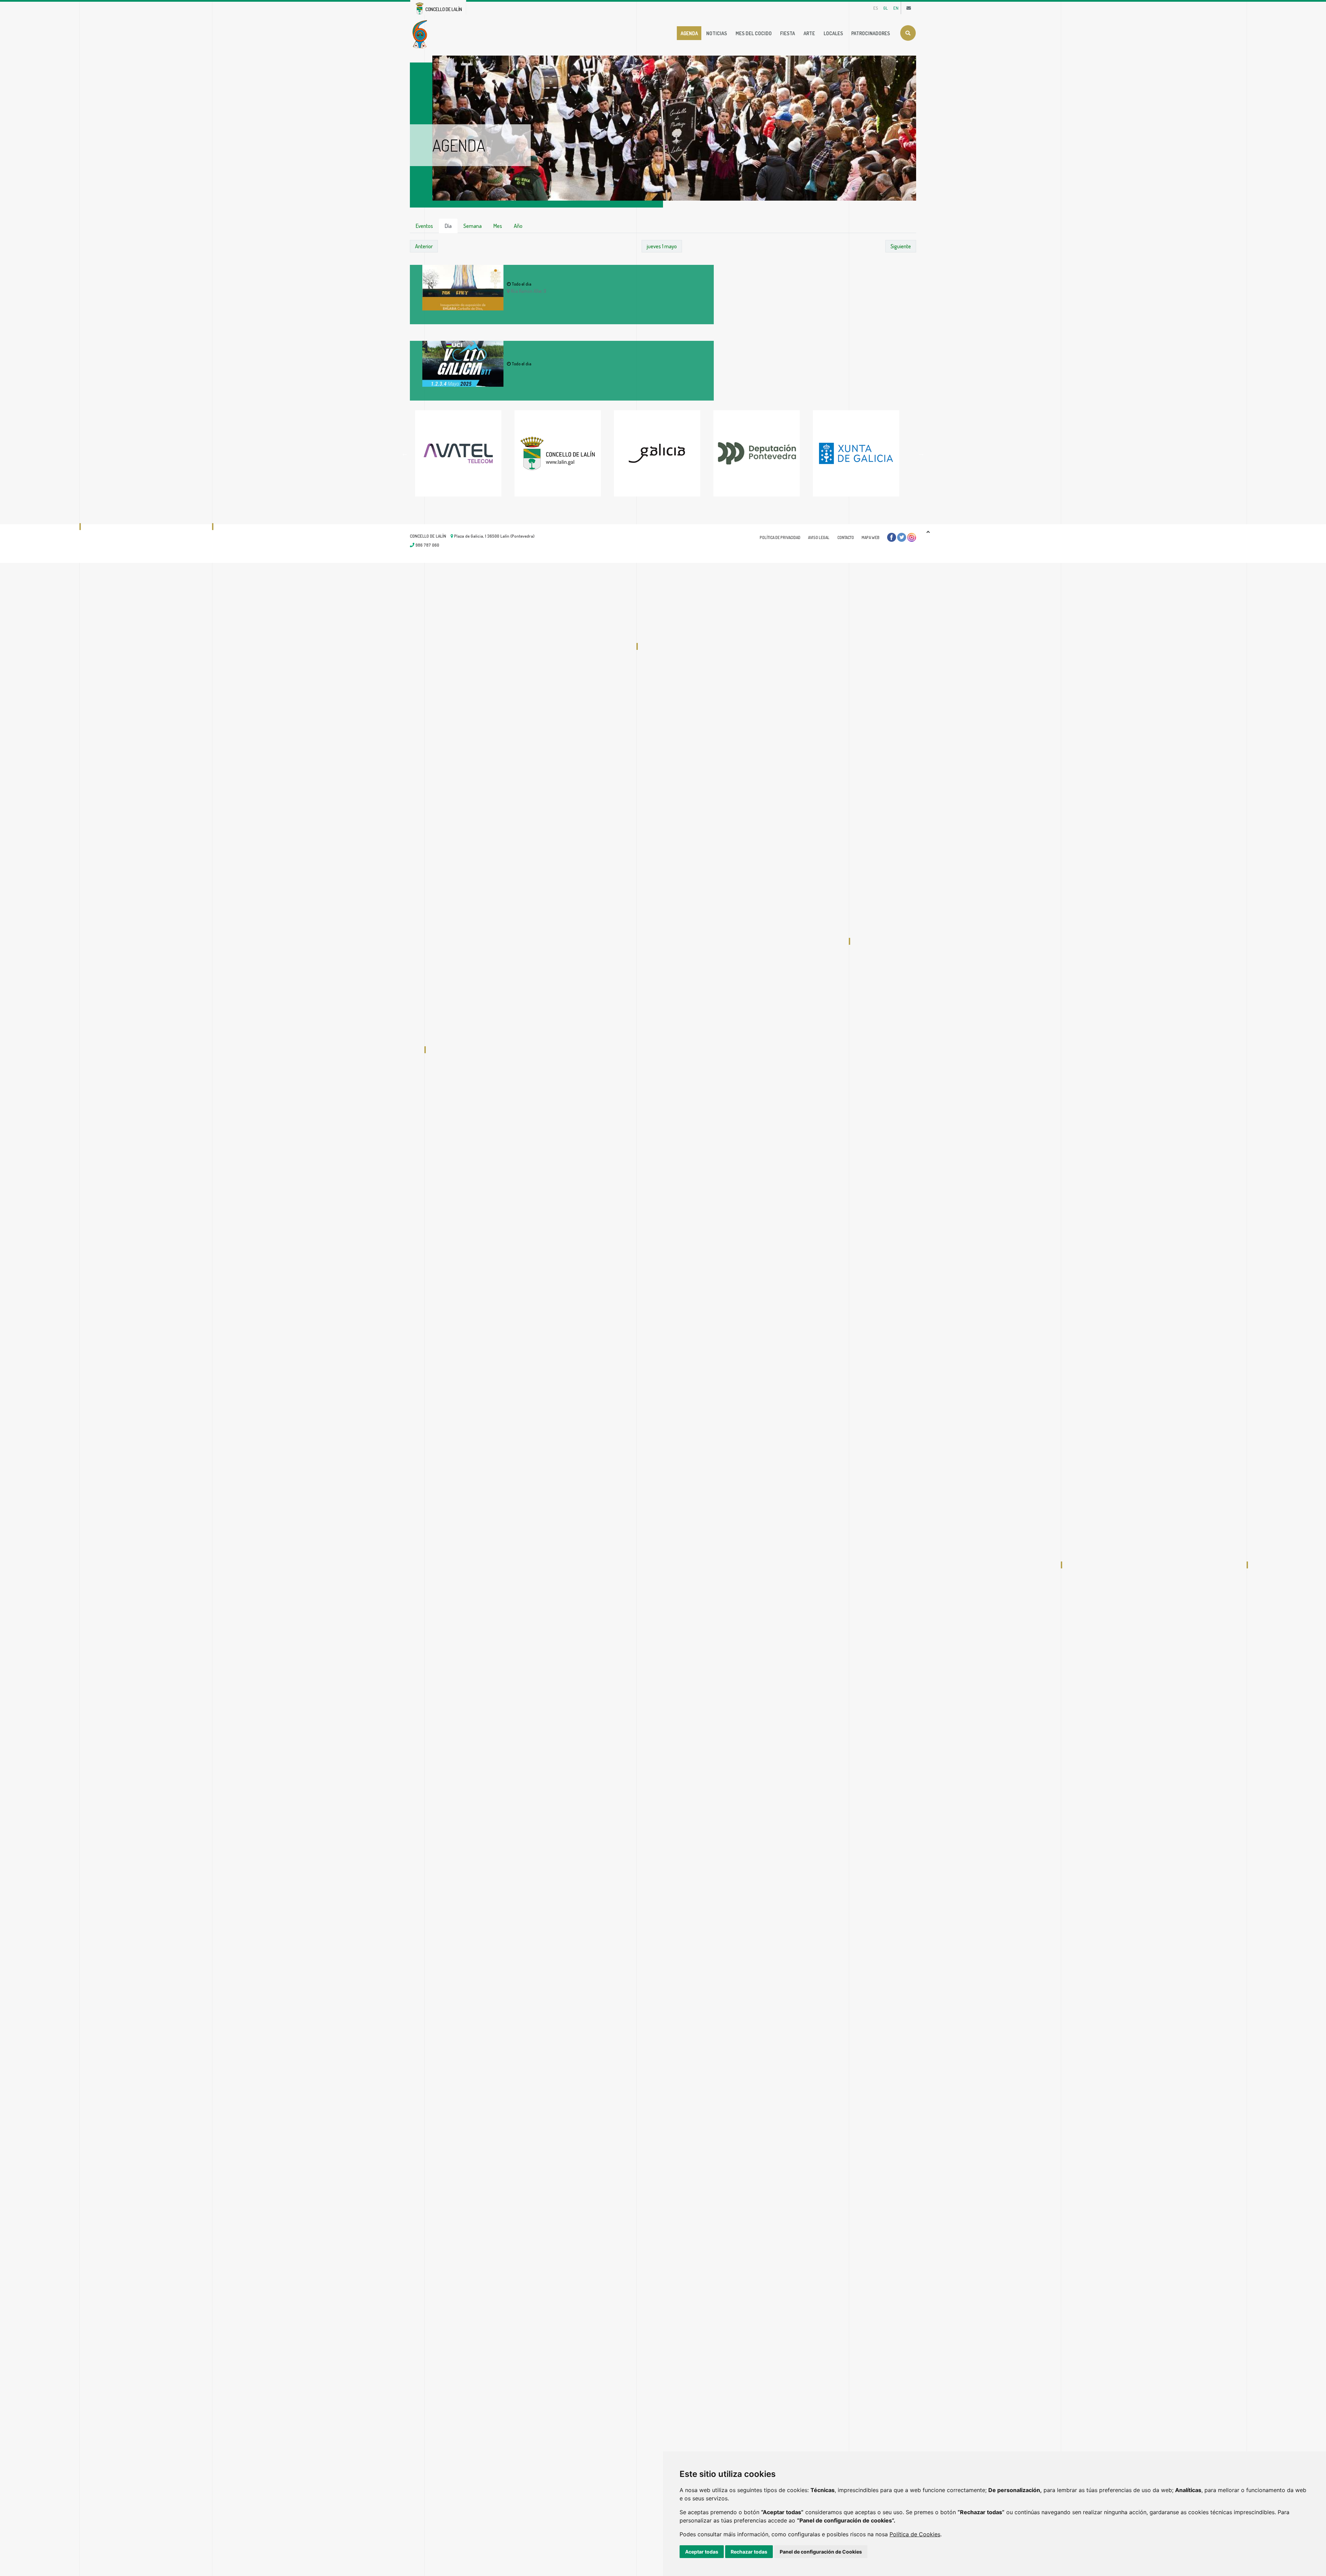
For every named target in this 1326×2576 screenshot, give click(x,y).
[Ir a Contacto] (909, 8)
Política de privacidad (780, 537)
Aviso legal (819, 537)
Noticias (717, 33)
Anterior (424, 246)
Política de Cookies (915, 2534)
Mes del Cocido (754, 33)
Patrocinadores (871, 33)
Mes (498, 226)
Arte (809, 33)
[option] (465, 453)
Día (448, 226)
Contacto (846, 537)
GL (886, 8)
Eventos (424, 226)
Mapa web (871, 537)
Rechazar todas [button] (749, 2552)
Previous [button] (405, 453)
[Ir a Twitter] (902, 537)
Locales (833, 33)
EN (896, 8)
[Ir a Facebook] (892, 537)
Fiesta (787, 33)
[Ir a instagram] (912, 537)
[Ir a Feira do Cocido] (421, 33)
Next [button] (921, 453)
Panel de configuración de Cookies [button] (821, 2552)
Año (518, 226)
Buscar (908, 33)
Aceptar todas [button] (702, 2552)
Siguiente (901, 246)
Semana (473, 226)
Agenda (689, 33)
